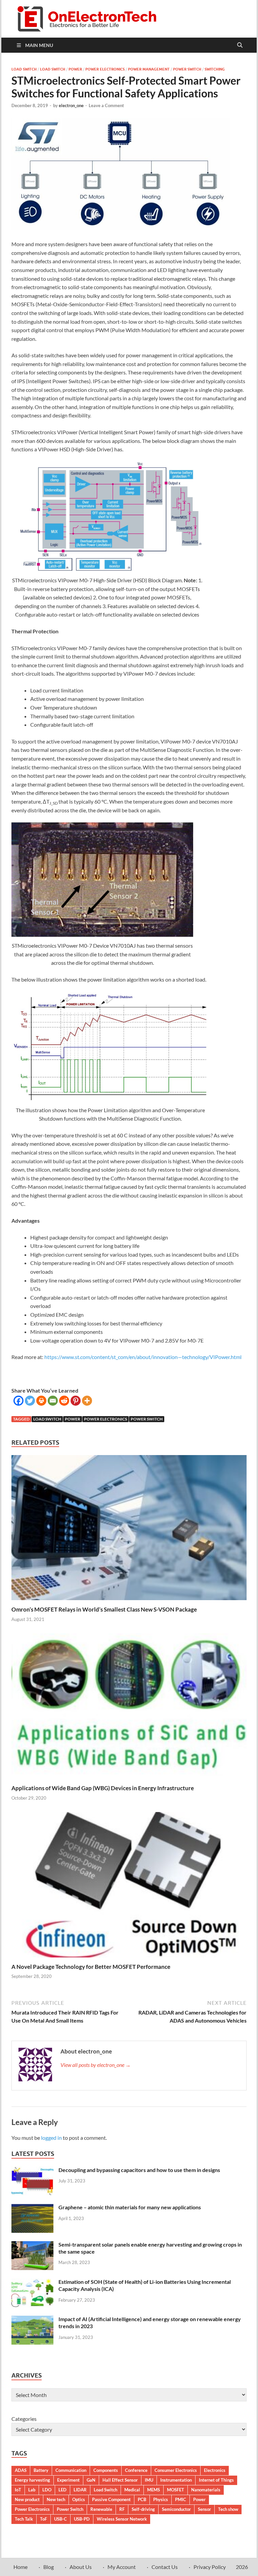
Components (106, 2470)
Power (75, 69)
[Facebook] (18, 1401)
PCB (142, 2499)
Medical (132, 2490)
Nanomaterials (206, 2490)
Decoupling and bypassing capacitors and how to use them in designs (139, 2170)
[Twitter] (30, 1401)
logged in (51, 2138)
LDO (47, 2490)
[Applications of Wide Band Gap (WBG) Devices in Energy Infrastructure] (129, 1708)
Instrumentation (176, 2480)
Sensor (204, 2509)
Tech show (228, 2509)
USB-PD (82, 2519)
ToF (44, 2519)
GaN (91, 2480)
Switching (215, 69)
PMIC (181, 2499)
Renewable (101, 2509)
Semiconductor (176, 2509)
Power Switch (187, 69)
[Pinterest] (76, 1401)
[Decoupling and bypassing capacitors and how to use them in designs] (32, 2171)
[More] (87, 1401)
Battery (41, 2470)
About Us (81, 2567)
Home (20, 2567)
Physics (161, 2499)
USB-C (60, 2519)
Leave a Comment (106, 105)
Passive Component (111, 2499)
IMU (149, 2480)
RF (122, 2509)
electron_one (71, 105)
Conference (136, 2470)
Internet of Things (216, 2480)
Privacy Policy (210, 2567)
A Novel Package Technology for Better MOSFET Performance (91, 1967)
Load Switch (24, 69)
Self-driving (143, 2509)
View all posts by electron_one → (96, 2065)
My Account (122, 2567)
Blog (49, 2567)
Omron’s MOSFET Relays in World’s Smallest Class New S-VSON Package (104, 1609)
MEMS (154, 2490)
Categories (24, 2419)
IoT (18, 2490)
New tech (56, 2499)
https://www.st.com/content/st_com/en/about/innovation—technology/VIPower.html (143, 1357)
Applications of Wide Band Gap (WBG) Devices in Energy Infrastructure (103, 1788)
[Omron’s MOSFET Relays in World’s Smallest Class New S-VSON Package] (129, 1530)
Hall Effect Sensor (120, 2480)
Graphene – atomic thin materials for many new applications (130, 2207)
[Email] (53, 1401)
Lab (32, 2490)
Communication (71, 2470)
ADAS (21, 2470)
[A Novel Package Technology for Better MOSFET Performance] (129, 1887)
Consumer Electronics (176, 2470)
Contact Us (165, 2567)
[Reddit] (64, 1401)
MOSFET (176, 2490)
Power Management (149, 69)
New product (27, 2499)
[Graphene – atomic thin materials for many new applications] (32, 2208)
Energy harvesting (32, 2480)
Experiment (68, 2480)
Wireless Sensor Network (122, 2519)
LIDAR (80, 2490)
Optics (79, 2499)
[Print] (41, 1401)
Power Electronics (105, 69)
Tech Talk (24, 2519)
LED (62, 2490)
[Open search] (240, 45)
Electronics (215, 2470)
